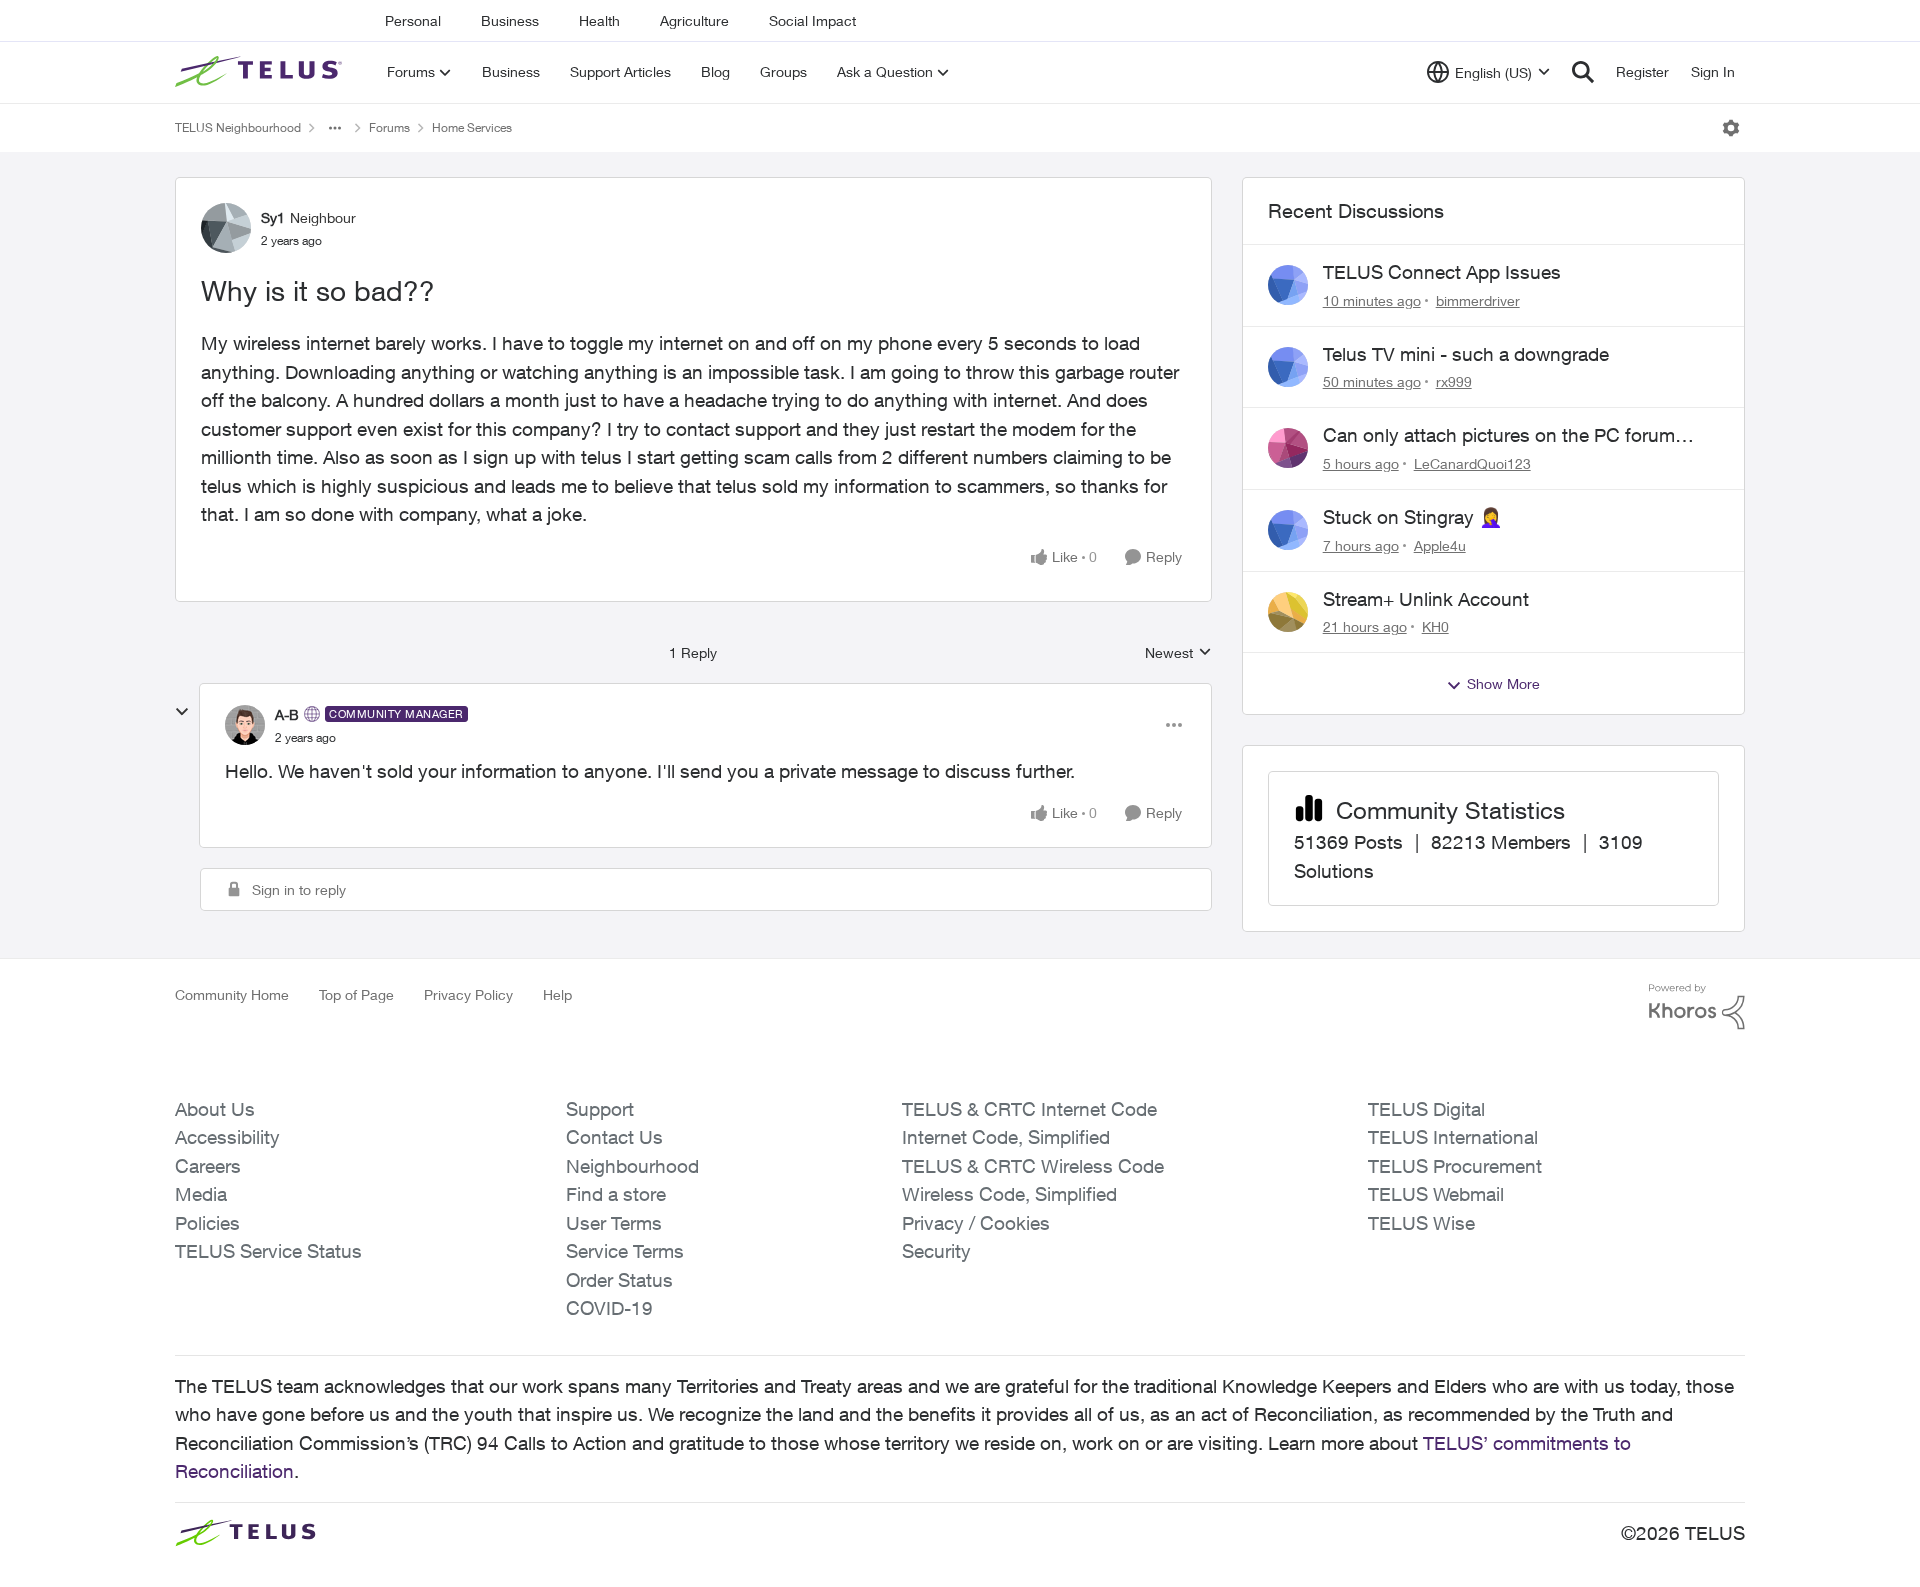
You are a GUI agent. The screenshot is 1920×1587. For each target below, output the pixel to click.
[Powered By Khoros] (1697, 1007)
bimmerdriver (1478, 300)
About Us (215, 1109)
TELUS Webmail (1436, 1194)
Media (201, 1194)
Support (600, 1109)
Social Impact (812, 20)
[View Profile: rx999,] (1288, 367)
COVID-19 (609, 1308)
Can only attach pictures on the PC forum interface (1499, 436)
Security (936, 1251)
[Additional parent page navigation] (335, 128)
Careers (208, 1166)
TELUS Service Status (268, 1251)
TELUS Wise (1421, 1223)
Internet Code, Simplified (1006, 1137)
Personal (413, 20)
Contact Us (614, 1137)
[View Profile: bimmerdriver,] (1288, 285)
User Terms (614, 1223)
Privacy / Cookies (976, 1223)
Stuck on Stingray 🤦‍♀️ (1413, 517)
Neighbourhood (632, 1166)
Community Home (232, 994)
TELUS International (1453, 1137)
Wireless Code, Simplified (1009, 1194)
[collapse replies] (182, 712)
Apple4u (1440, 545)
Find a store (616, 1194)
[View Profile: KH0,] (1288, 612)
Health (599, 20)
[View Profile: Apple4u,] (1288, 530)
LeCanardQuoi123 (1472, 463)
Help (557, 994)
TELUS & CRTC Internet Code (1029, 1109)
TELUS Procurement (1455, 1166)
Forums (389, 127)
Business (510, 20)
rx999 (1454, 381)
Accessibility (227, 1137)
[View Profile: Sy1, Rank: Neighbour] (226, 228)
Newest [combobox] (1178, 653)
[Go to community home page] (261, 72)
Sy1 (273, 217)
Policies (207, 1223)
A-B (287, 714)
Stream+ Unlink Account (1426, 599)
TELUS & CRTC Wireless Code (1033, 1166)
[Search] (1583, 72)
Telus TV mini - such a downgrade (1466, 354)
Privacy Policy (468, 994)
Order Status (619, 1280)
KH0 (1435, 626)
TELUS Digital (1426, 1109)
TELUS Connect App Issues (1442, 272)
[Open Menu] (1731, 128)
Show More (1503, 683)
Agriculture (694, 20)
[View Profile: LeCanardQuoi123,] (1288, 448)
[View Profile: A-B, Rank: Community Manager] (245, 725)
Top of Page (356, 994)
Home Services (472, 127)
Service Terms (625, 1251)
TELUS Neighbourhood (238, 127)
